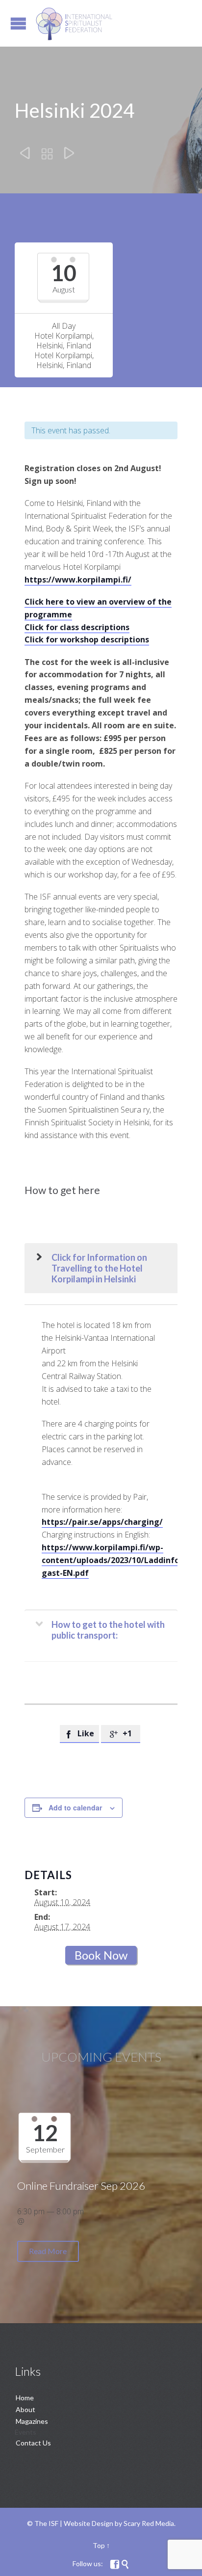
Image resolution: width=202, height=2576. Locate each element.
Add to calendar (75, 1807)
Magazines (32, 2421)
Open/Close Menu (18, 23)
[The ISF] (74, 23)
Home (25, 2398)
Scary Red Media (149, 2523)
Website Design (88, 2523)
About (25, 2409)
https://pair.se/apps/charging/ (102, 1522)
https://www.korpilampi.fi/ (78, 580)
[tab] (101, 1268)
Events (25, 2432)
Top (99, 2545)
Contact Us (33, 2443)
